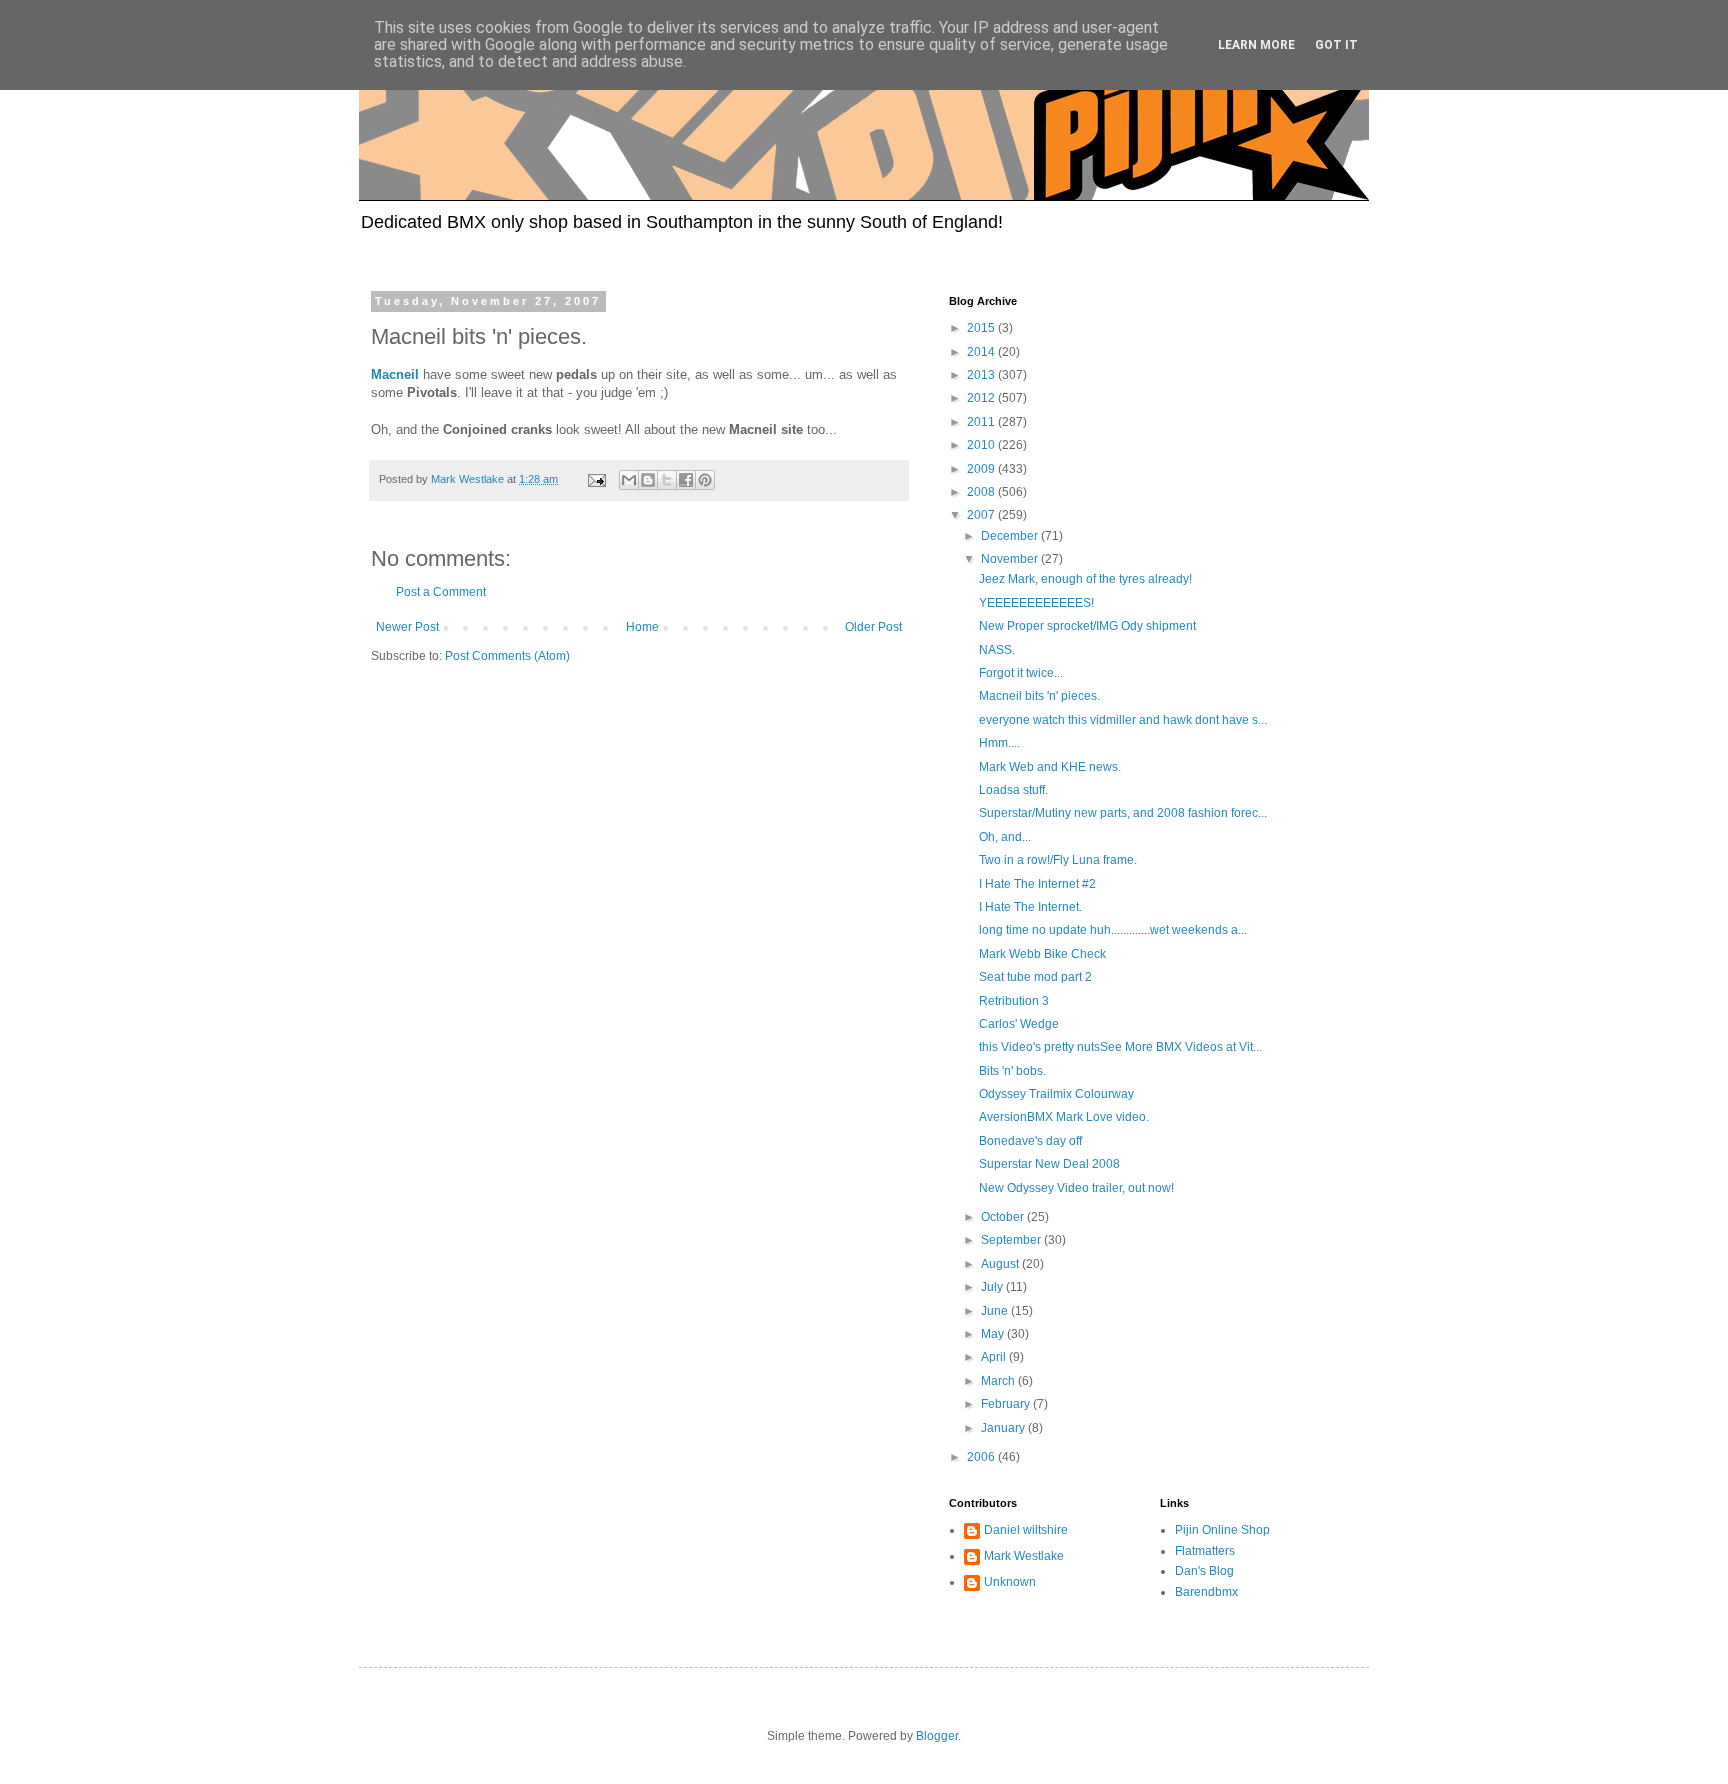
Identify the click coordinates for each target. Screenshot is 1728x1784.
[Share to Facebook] (686, 480)
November (1011, 559)
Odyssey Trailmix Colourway (1056, 1094)
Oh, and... (1005, 837)
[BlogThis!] (648, 480)
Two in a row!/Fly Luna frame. (1058, 860)
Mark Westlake (1024, 1556)
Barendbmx (1206, 1592)
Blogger (937, 1736)
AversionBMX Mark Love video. (1064, 1117)
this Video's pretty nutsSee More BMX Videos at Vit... (1120, 1047)
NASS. (997, 650)
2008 (982, 492)
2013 (982, 375)
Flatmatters (1205, 1551)
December (1011, 536)
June (996, 1311)
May (994, 1334)
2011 (982, 422)
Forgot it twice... (1021, 673)
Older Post (873, 627)
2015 (982, 328)
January (1004, 1428)
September (1012, 1240)
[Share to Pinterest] (705, 480)
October (1004, 1217)
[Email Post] (596, 479)
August (1001, 1264)
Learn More (1256, 45)
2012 (982, 398)
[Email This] (629, 480)
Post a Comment (441, 592)
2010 (982, 445)
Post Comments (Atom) (507, 656)
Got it (1336, 45)
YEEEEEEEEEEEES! (1036, 603)
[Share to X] (667, 480)
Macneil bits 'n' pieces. (1039, 696)
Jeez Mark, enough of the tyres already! (1085, 579)
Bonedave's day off (1030, 1141)
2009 (982, 469)
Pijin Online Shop (1222, 1530)
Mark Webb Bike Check (1042, 954)
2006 (982, 1457)
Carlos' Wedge (1019, 1024)
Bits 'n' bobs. (1012, 1071)
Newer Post (407, 627)
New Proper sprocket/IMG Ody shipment (1087, 626)
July (993, 1287)
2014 (982, 352)
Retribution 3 (1014, 1001)
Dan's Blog (1204, 1571)
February (1007, 1404)
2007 (982, 515)
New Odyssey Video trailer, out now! (1076, 1188)
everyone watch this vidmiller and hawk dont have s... (1123, 720)
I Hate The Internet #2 (1037, 884)
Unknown (1010, 1582)
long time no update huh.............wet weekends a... (1113, 930)
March (999, 1381)
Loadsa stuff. (1013, 790)
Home (642, 627)
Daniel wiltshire (1026, 1530)
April (995, 1357)
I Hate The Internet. (1030, 907)
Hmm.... (999, 743)
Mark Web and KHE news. (1050, 767)
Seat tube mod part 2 (1035, 977)
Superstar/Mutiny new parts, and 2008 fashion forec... (1123, 813)
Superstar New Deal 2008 (1049, 1164)
